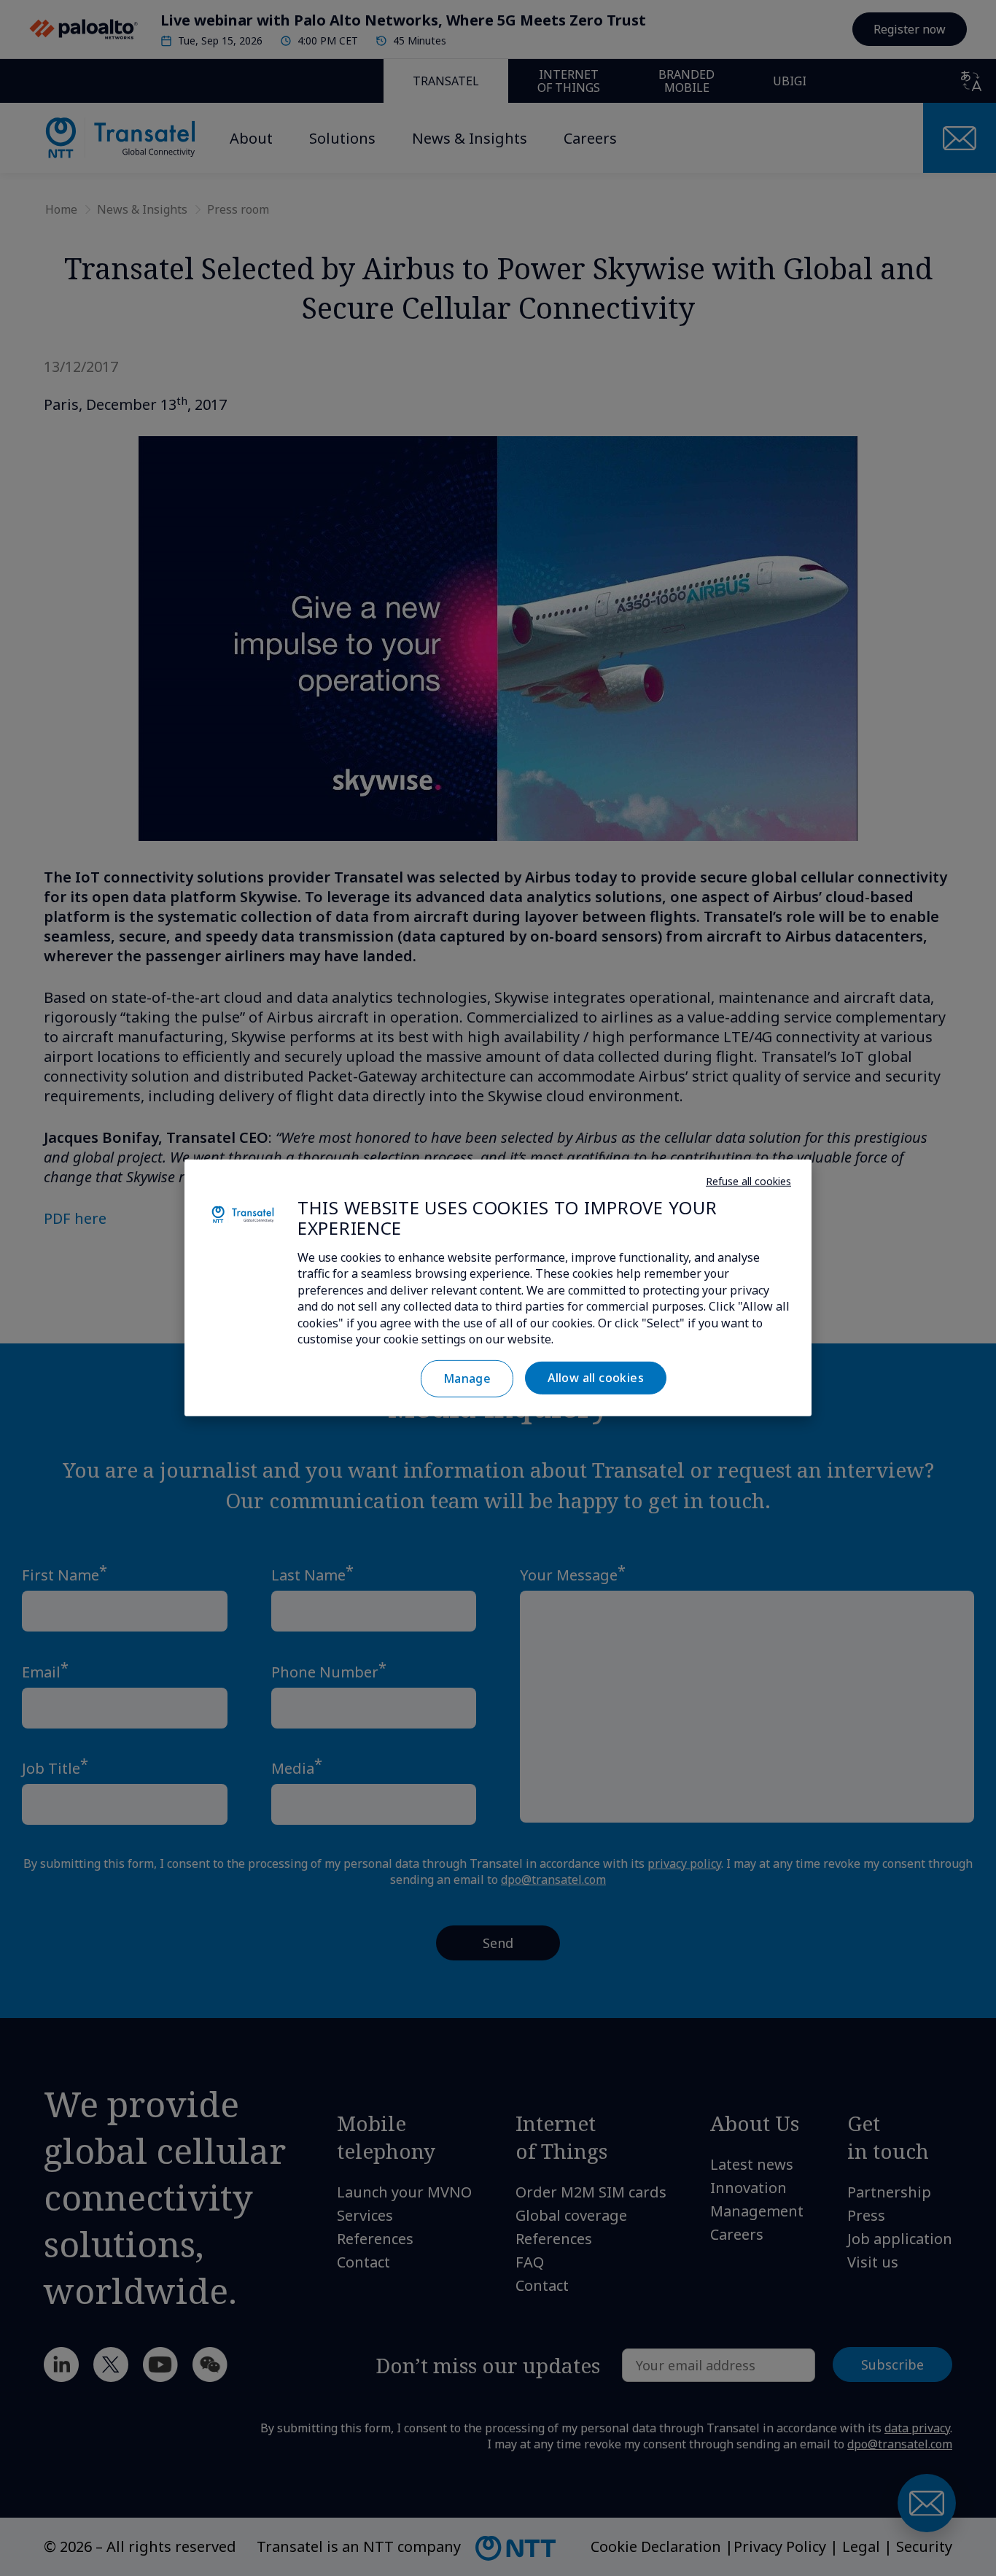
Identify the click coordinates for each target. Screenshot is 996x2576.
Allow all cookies (596, 1378)
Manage (467, 1378)
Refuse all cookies (748, 1180)
